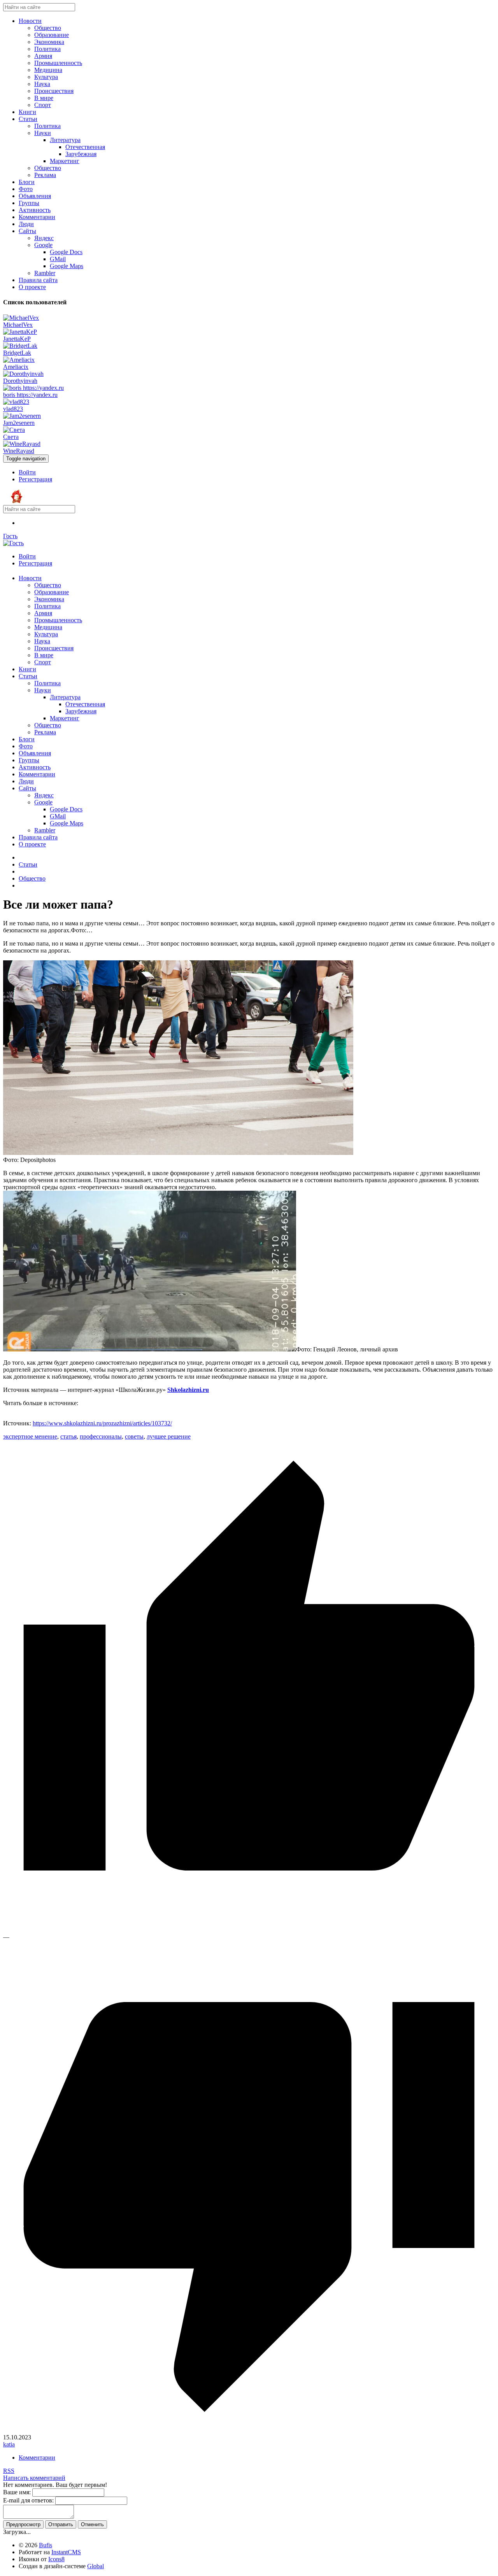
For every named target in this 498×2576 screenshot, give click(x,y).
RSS (9, 2471)
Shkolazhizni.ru (188, 1390)
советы (134, 1436)
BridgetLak (17, 353)
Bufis (46, 2545)
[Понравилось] (249, 1930)
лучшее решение (169, 1436)
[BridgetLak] (20, 346)
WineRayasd (19, 451)
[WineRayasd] (22, 444)
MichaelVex (18, 325)
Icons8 (56, 2559)
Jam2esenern (19, 423)
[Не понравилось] (249, 2430)
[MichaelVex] (21, 318)
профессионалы (101, 1436)
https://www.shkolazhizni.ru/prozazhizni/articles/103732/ (102, 1423)
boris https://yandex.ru (30, 395)
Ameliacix (16, 367)
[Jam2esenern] (22, 416)
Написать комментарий (34, 2478)
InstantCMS (66, 2552)
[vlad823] (16, 402)
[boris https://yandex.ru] (33, 388)
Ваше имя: (17, 2492)
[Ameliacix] (19, 360)
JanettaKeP (17, 339)
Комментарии (37, 2458)
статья (68, 1436)
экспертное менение (30, 1436)
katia (9, 2444)
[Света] (14, 430)
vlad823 (13, 409)
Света (11, 437)
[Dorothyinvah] (23, 374)
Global (96, 2566)
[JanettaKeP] (20, 332)
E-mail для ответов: (28, 2500)
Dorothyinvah (20, 381)
